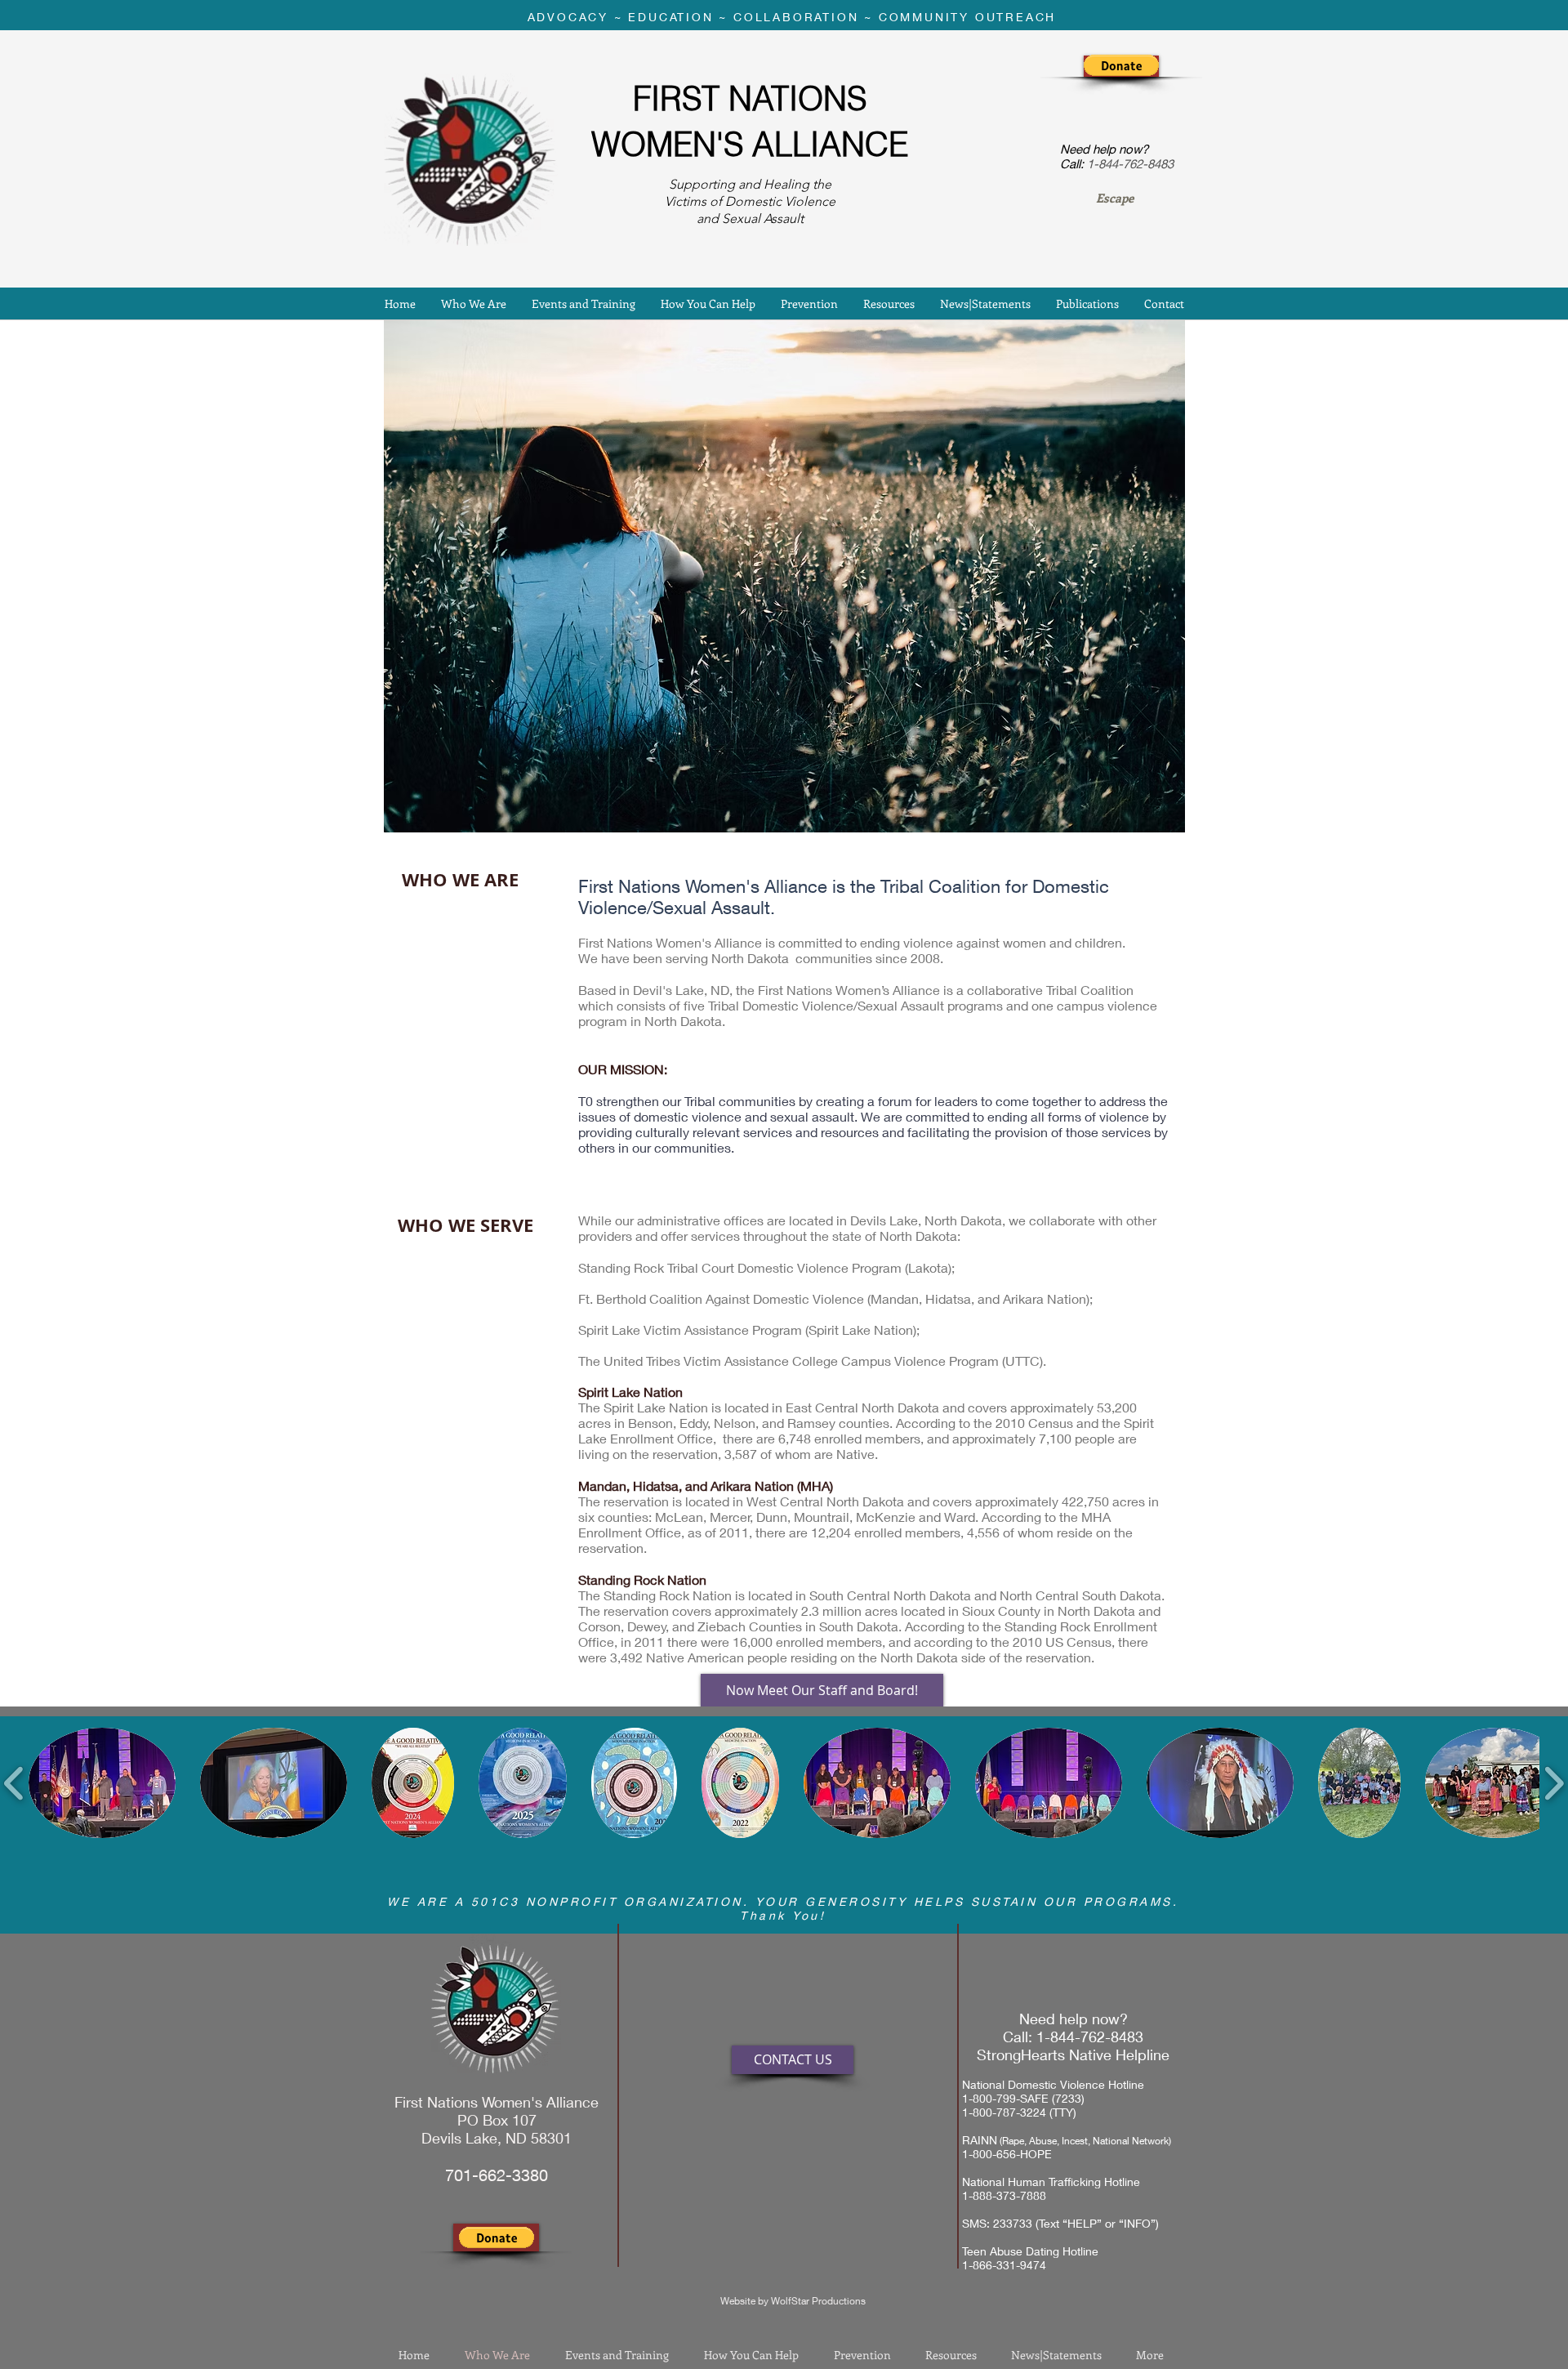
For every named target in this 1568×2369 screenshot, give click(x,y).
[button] (1121, 65)
